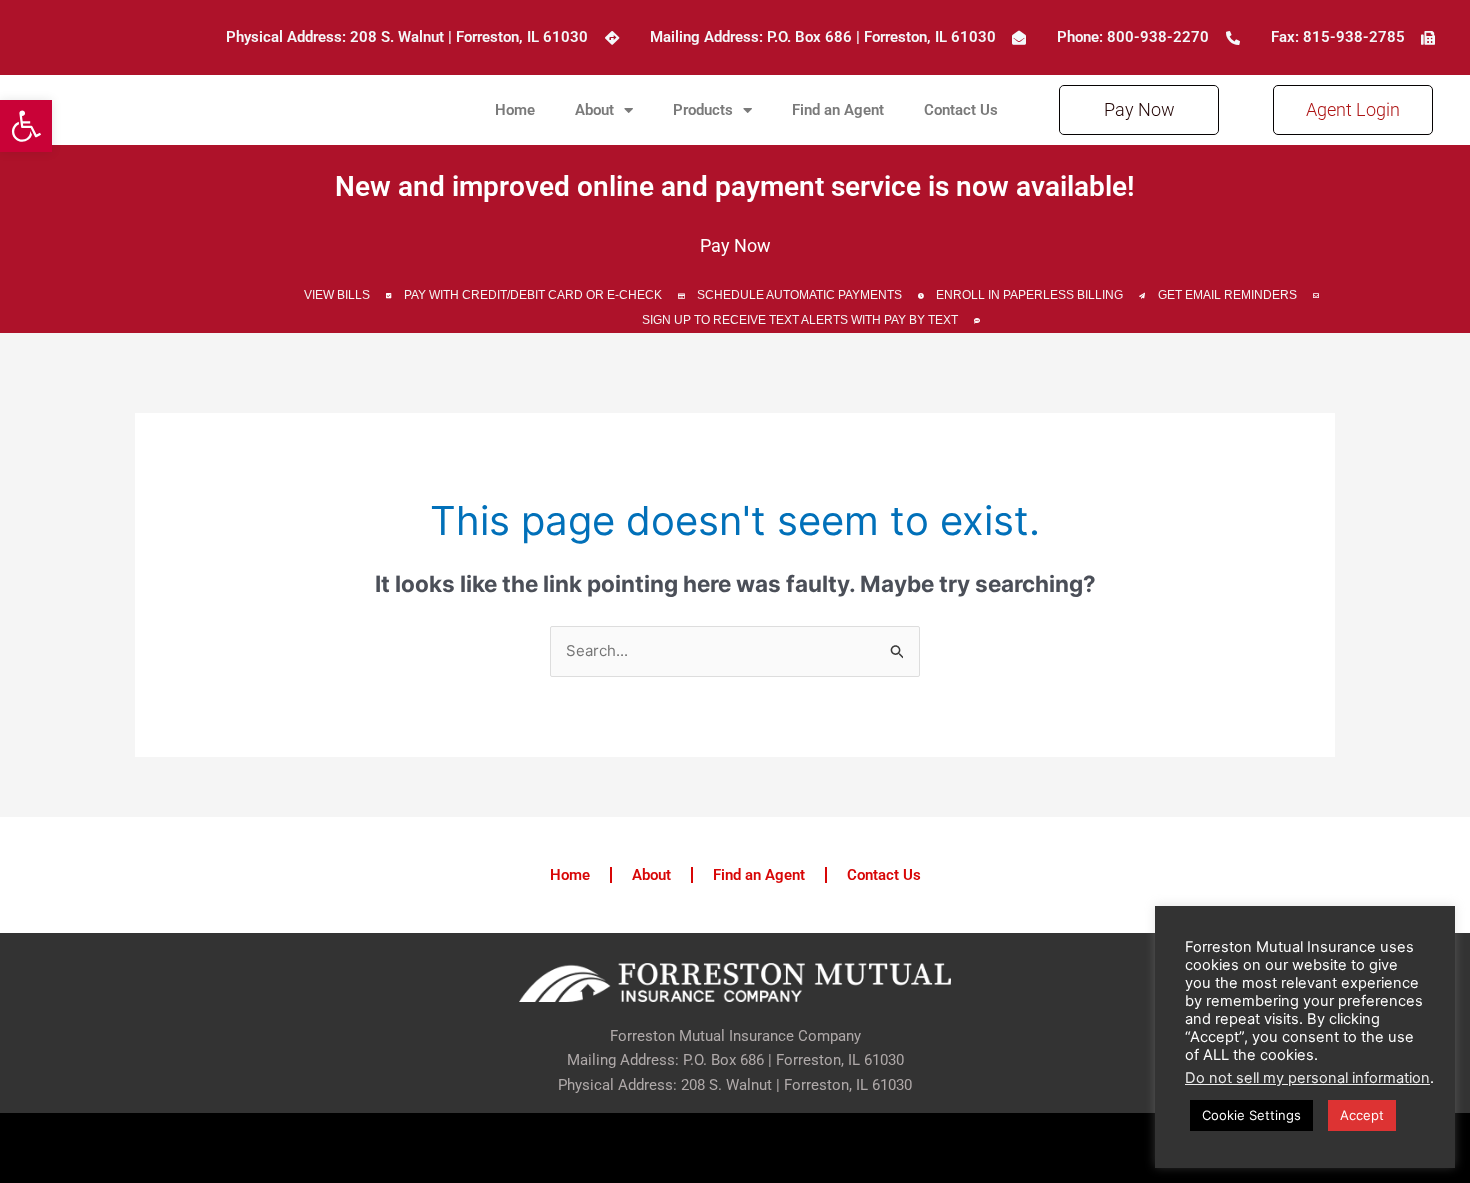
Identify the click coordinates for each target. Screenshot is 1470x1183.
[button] (26, 126)
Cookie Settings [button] (1251, 1115)
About (594, 110)
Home (515, 110)
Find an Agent (838, 110)
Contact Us (961, 110)
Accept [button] (1362, 1115)
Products (703, 110)
